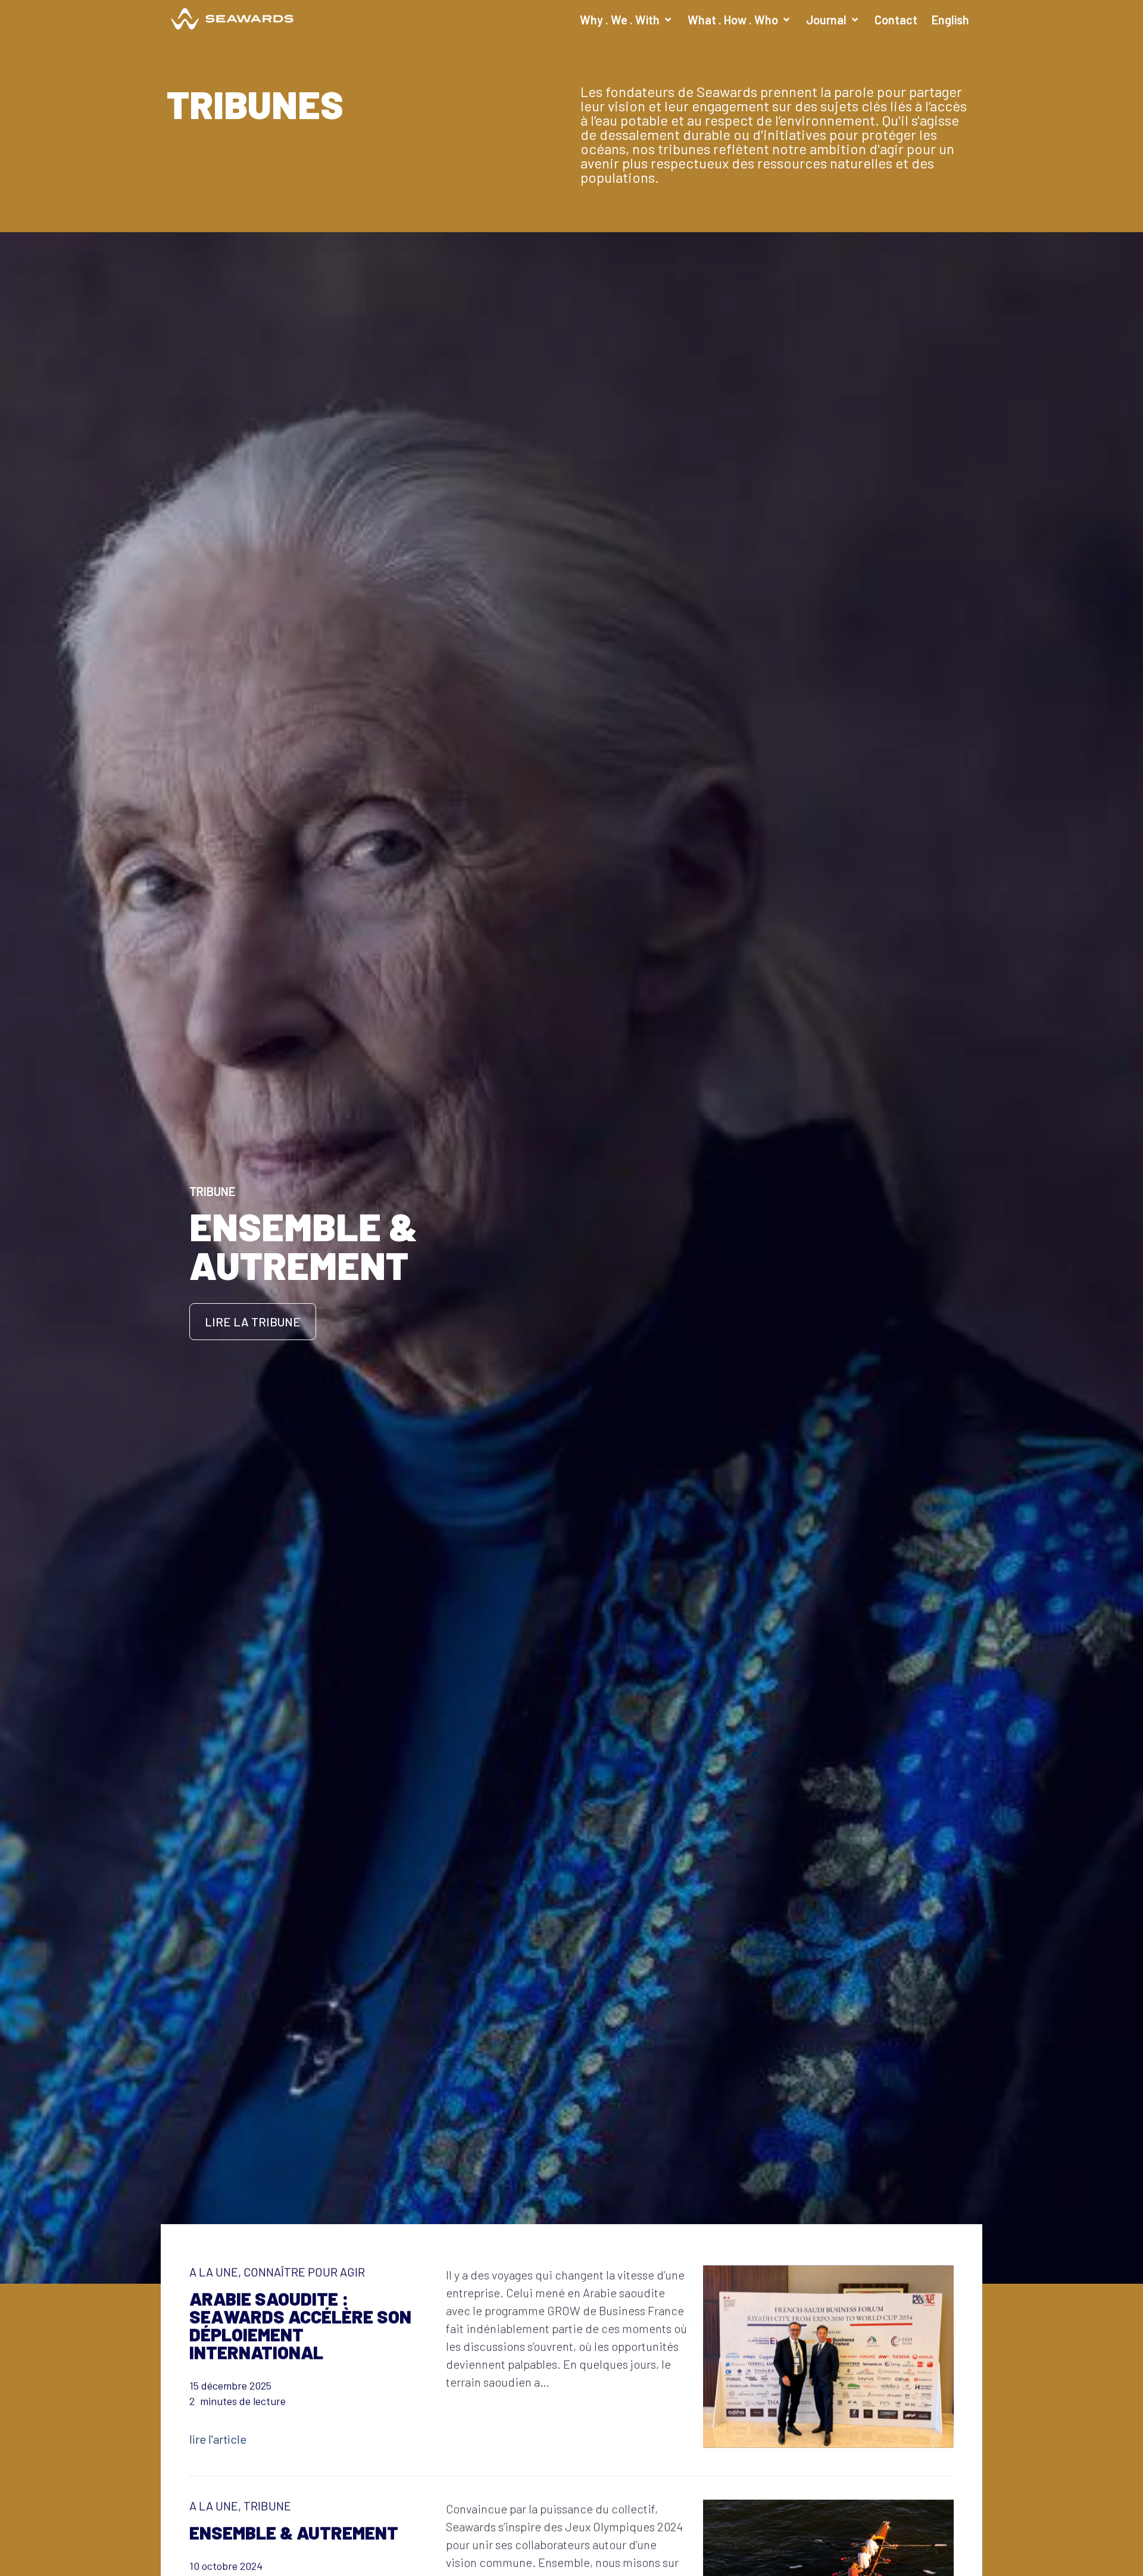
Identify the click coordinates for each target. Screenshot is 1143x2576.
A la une (214, 2271)
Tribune (267, 2506)
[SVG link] (232, 19)
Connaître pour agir (304, 2271)
